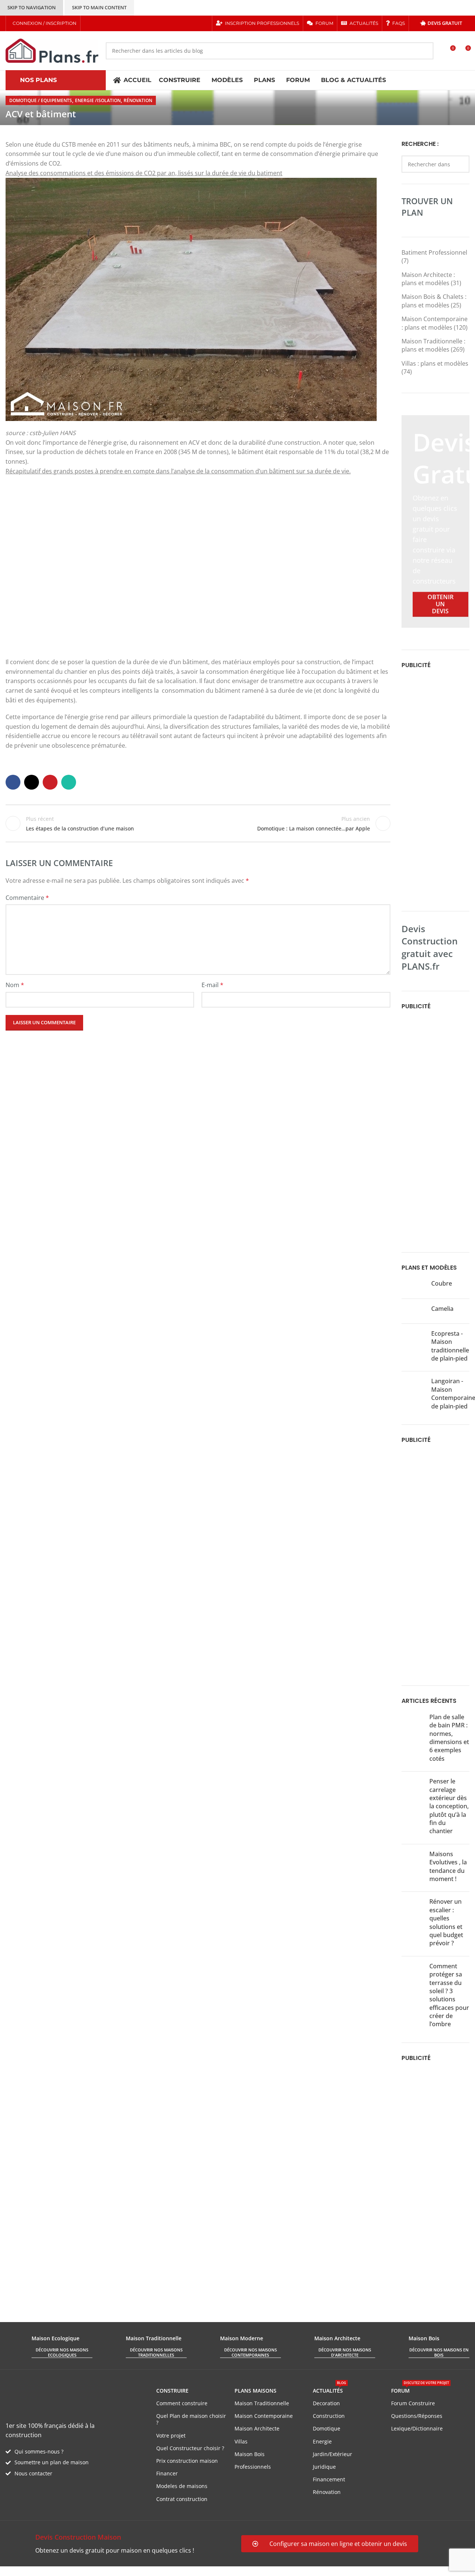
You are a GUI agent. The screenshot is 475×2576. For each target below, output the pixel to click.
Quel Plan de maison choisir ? (191, 2419)
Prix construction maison (187, 2461)
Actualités (330, 2389)
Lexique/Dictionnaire (417, 2428)
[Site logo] (52, 50)
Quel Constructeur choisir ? (190, 2448)
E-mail (212, 985)
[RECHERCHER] (425, 51)
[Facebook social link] (89, 23)
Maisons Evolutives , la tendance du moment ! (448, 1866)
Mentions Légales (141, 2571)
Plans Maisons (255, 2391)
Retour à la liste (198, 823)
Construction (329, 2416)
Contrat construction (182, 2499)
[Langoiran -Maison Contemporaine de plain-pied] (414, 1395)
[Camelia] (414, 1311)
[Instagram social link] (108, 23)
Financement (329, 2479)
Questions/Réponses (417, 2416)
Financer (167, 2473)
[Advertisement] (435, 789)
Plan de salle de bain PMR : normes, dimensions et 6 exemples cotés (449, 1738)
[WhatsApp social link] (69, 782)
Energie (322, 2441)
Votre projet (171, 2435)
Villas (241, 2441)
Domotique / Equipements (41, 100)
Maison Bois (250, 2454)
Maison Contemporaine (264, 2416)
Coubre (442, 1283)
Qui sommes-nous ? (39, 2451)
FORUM (420, 2389)
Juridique (324, 2467)
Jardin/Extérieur (332, 2454)
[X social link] (98, 23)
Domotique (327, 2428)
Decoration (326, 2403)
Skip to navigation (32, 7)
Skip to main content (99, 7)
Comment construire (182, 2403)
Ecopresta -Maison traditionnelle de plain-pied (450, 1346)
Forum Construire (413, 2403)
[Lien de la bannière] (435, 521)
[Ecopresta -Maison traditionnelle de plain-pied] (414, 1348)
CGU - (108, 2571)
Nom (15, 985)
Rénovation (138, 100)
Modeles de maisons (182, 2486)
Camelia (442, 1309)
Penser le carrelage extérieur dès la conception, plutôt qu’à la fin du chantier (449, 1806)
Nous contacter (33, 2473)
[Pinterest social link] (117, 23)
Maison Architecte (257, 2428)
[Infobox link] (120, 2544)
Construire (172, 2391)
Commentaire (27, 898)
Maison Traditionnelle (262, 2403)
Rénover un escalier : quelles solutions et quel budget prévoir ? (446, 1922)
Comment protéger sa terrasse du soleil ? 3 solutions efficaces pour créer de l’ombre (449, 1995)
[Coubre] (414, 1286)
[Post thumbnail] (413, 1739)
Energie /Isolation (98, 100)
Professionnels (253, 2467)
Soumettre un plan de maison (52, 2462)
